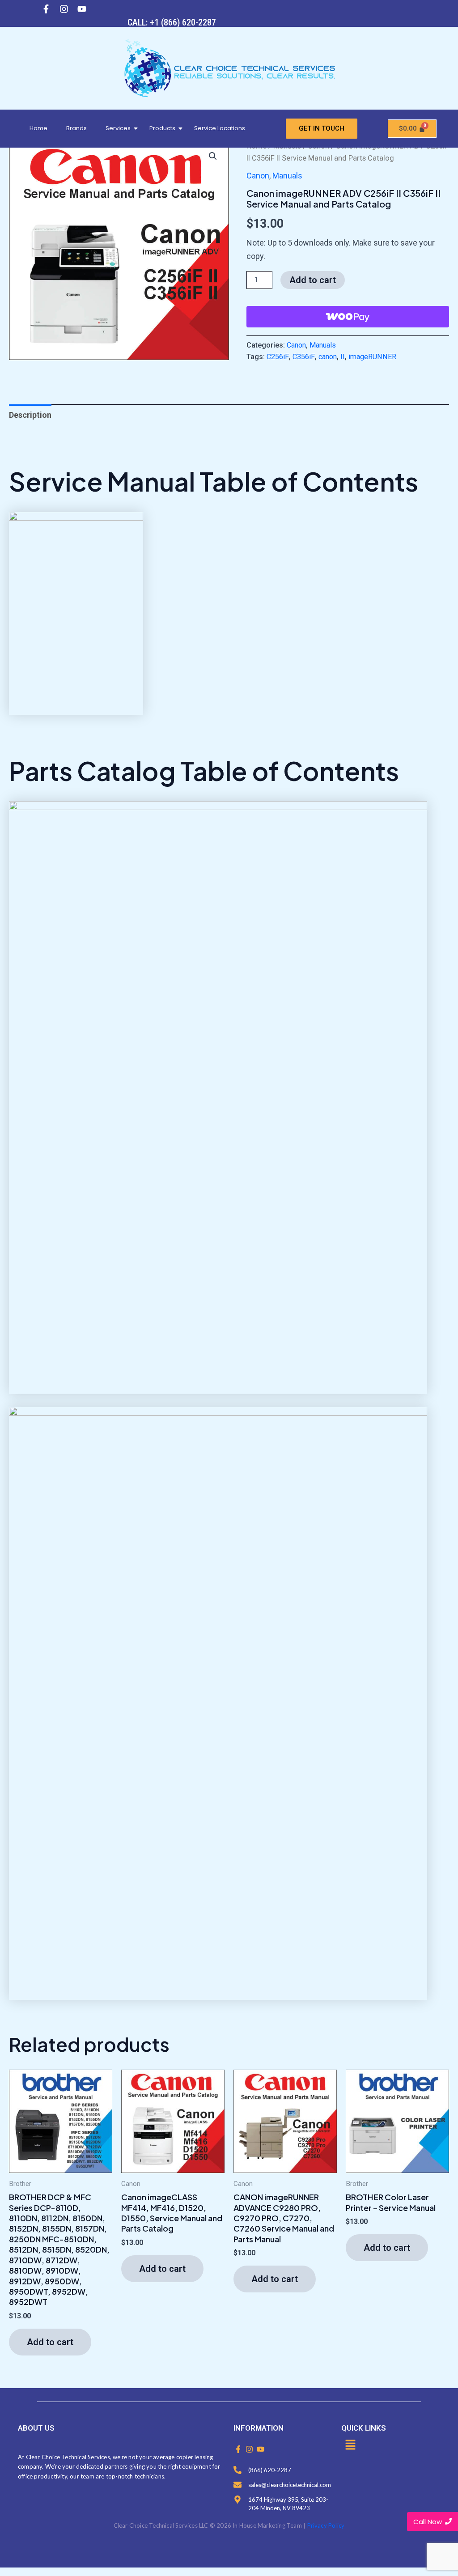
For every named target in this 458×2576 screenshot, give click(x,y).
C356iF (304, 357)
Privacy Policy (326, 2525)
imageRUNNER (372, 357)
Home (38, 128)
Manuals (287, 176)
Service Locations (220, 128)
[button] (213, 156)
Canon (258, 176)
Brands (76, 128)
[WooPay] (348, 317)
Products (162, 128)
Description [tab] (30, 415)
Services (118, 128)
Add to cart (313, 280)
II (343, 357)
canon (328, 357)
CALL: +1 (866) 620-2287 (172, 22)
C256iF (278, 357)
